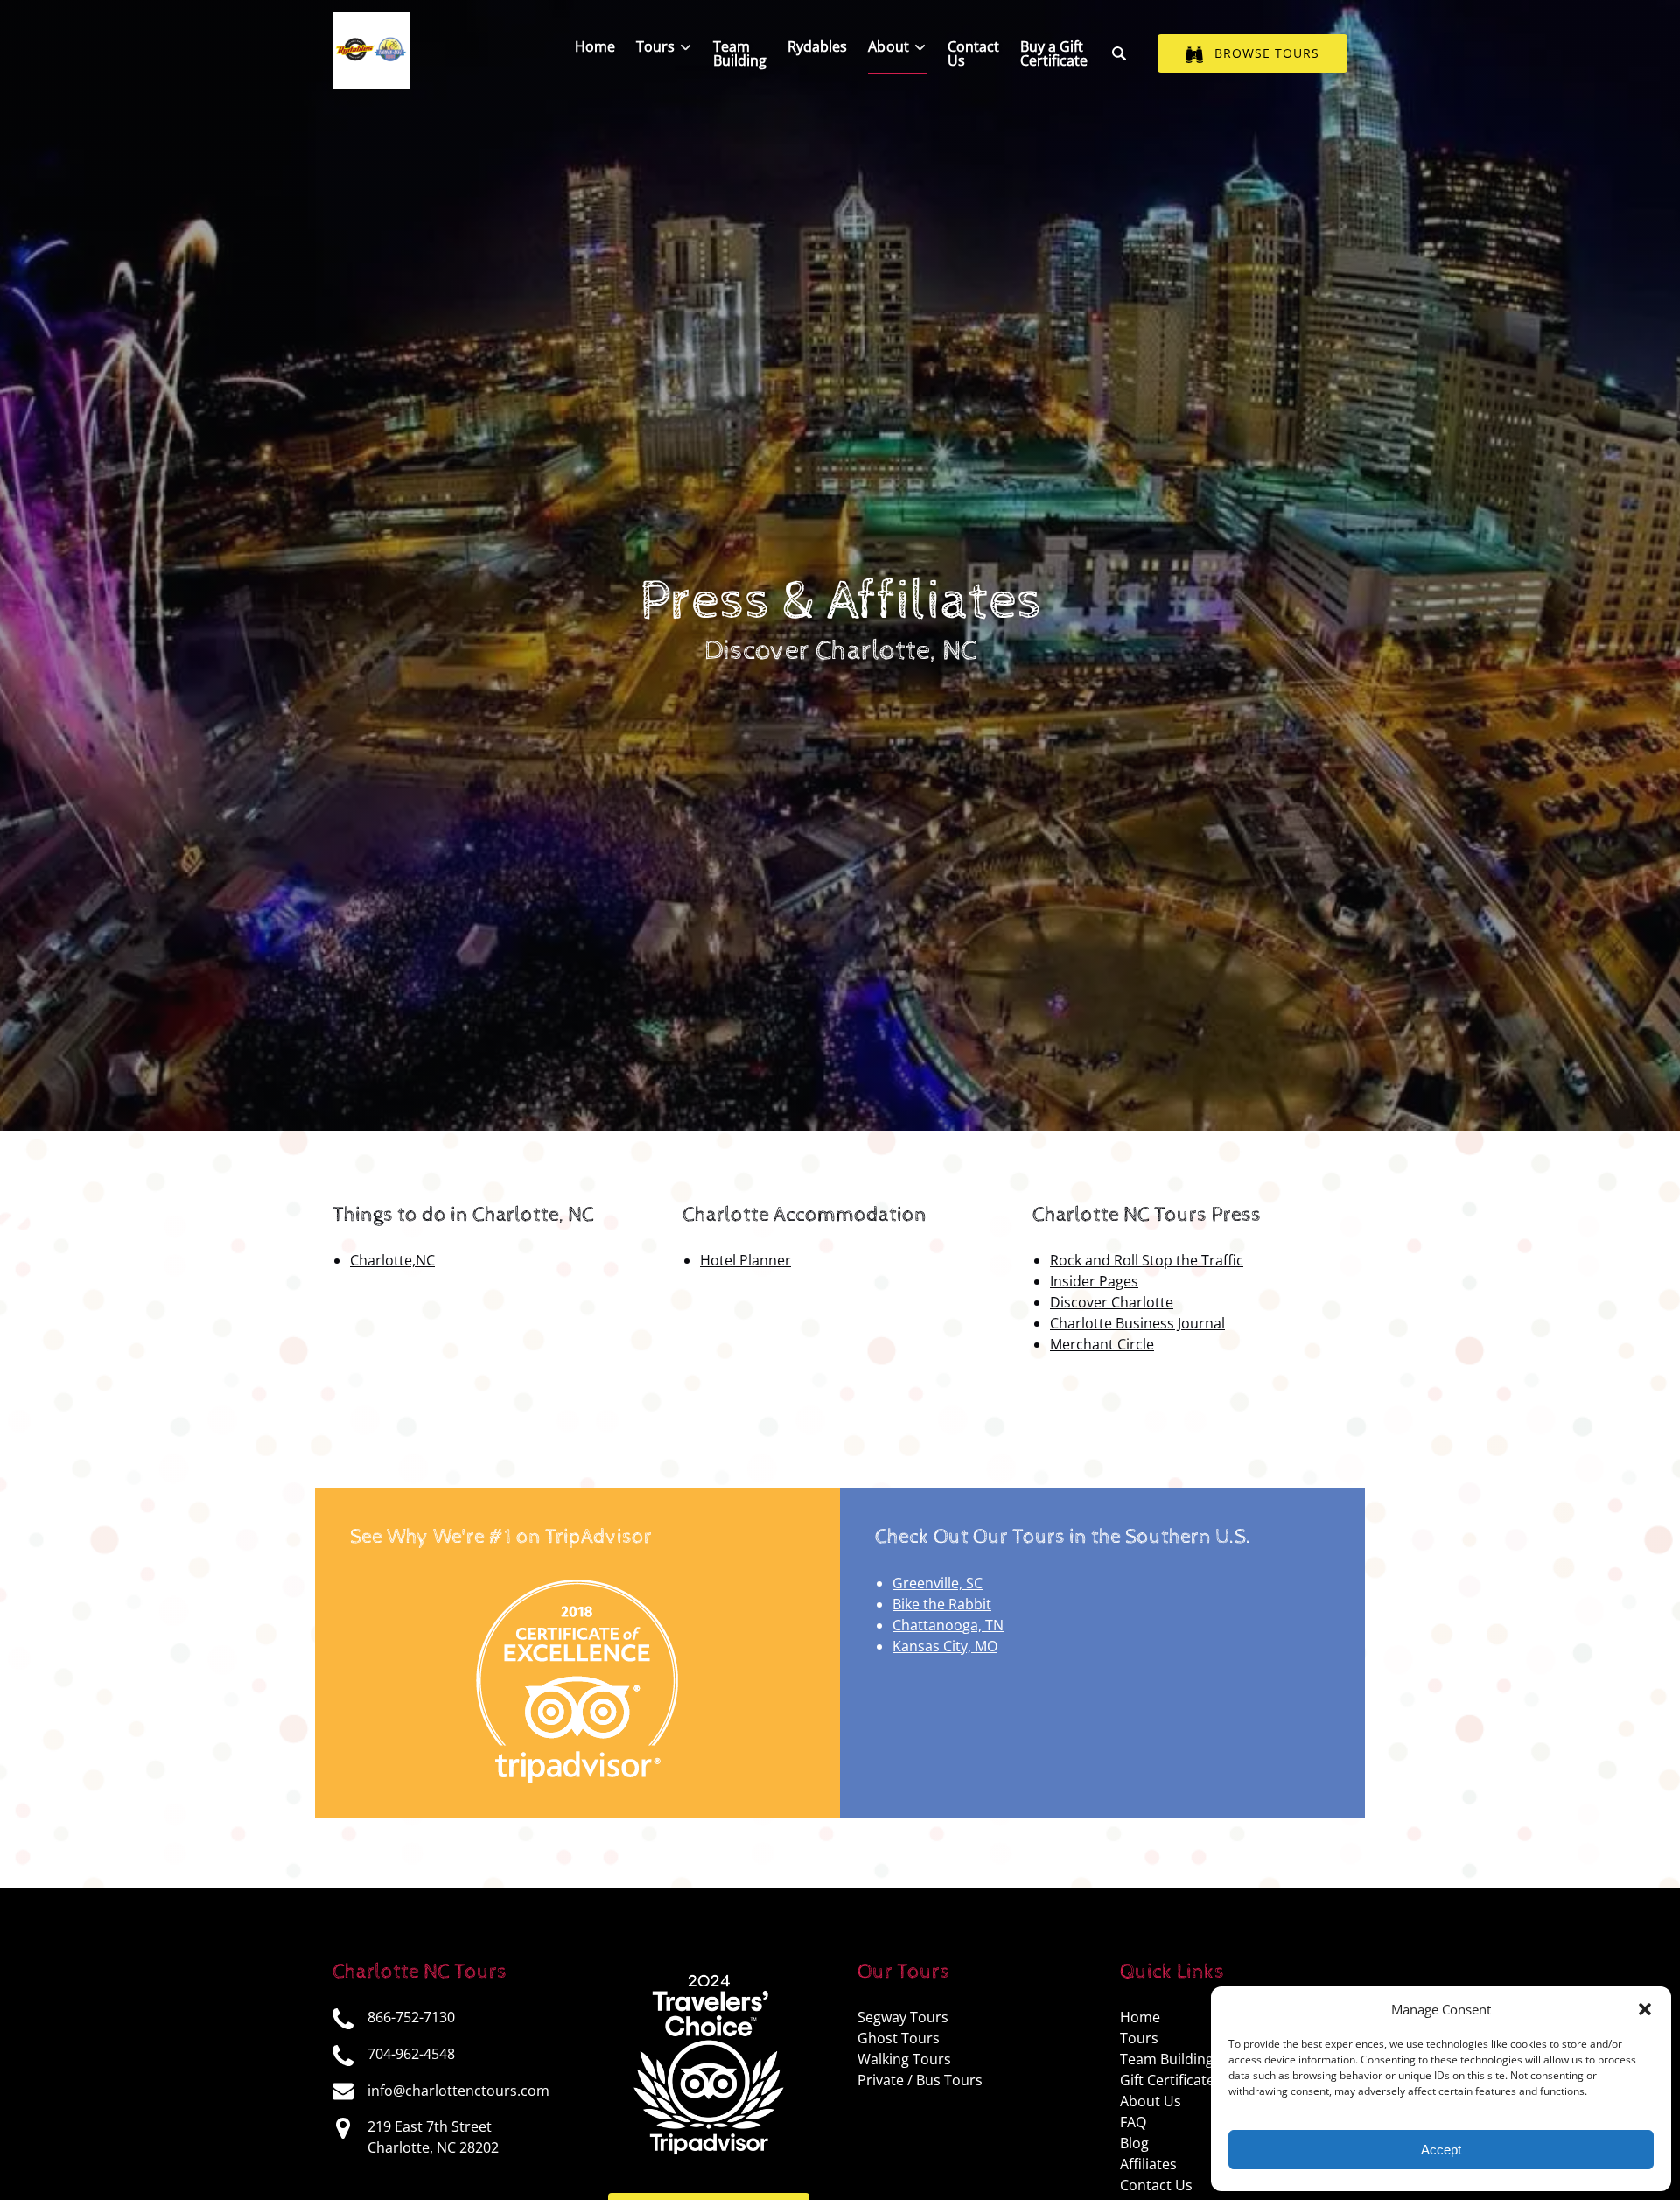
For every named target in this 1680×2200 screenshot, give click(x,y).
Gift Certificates (1171, 2080)
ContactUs (973, 53)
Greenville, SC (938, 1583)
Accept (1441, 2150)
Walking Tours (904, 2059)
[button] (1645, 2009)
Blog (1134, 2143)
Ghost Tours (899, 2038)
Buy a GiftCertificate (1054, 53)
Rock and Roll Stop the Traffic (1147, 1260)
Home (595, 46)
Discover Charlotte (1112, 1302)
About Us (1151, 2101)
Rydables (817, 46)
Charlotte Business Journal (1137, 1323)
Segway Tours (903, 2017)
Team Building (1167, 2059)
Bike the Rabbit (942, 1604)
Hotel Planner (745, 1260)
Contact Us (1156, 2185)
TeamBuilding (740, 53)
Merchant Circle (1102, 1344)
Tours (1139, 2038)
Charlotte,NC (392, 1260)
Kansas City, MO (945, 1646)
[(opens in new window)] (578, 1583)
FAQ (1133, 2122)
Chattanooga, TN (948, 1625)
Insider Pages (1094, 1281)
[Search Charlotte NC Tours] (1119, 53)
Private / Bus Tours (920, 2080)
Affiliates (1148, 2164)
